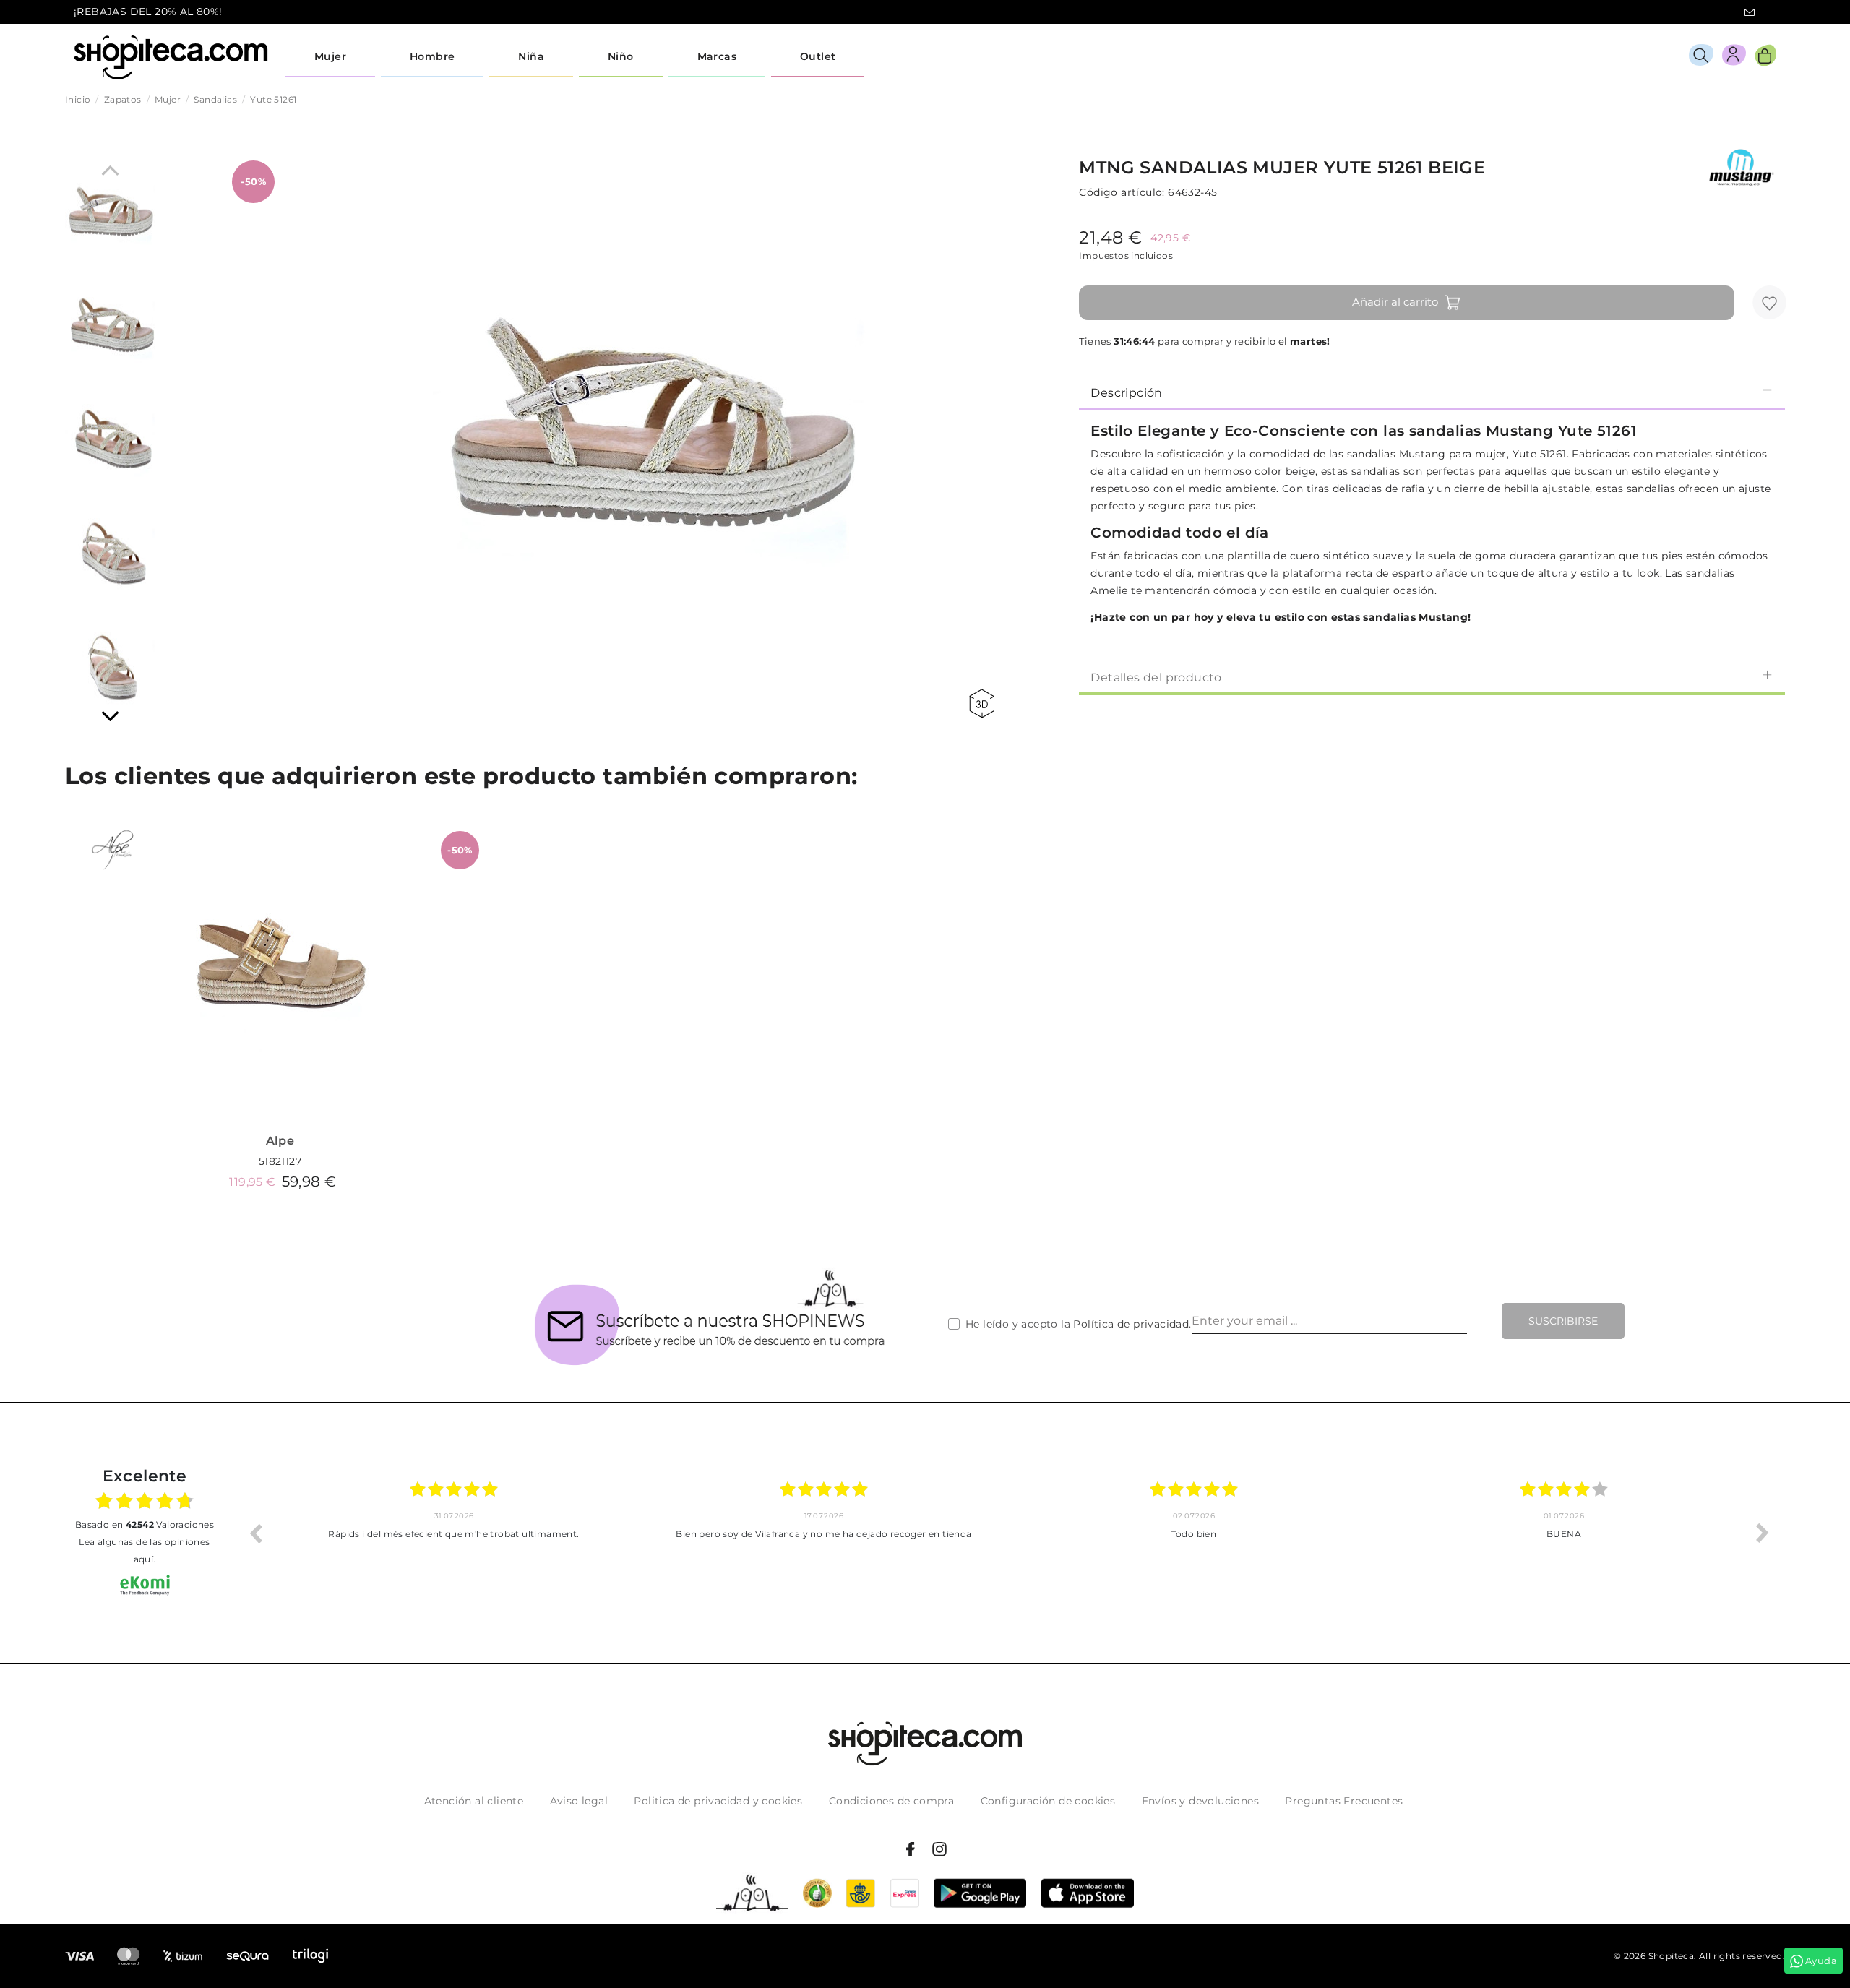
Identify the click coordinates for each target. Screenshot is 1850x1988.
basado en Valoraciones (145, 1524)
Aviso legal (579, 1801)
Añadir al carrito (1395, 302)
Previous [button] (255, 1533)
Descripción (1126, 393)
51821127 (280, 1161)
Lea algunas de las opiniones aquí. (144, 1550)
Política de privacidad (1131, 1324)
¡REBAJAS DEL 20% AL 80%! (148, 12)
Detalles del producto (1156, 677)
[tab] (1432, 392)
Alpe (280, 1141)
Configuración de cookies (1048, 1801)
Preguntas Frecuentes (1344, 1801)
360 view (984, 703)
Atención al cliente (474, 1801)
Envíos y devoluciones (1200, 1801)
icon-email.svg (1750, 12)
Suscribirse (1563, 1321)
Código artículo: (1122, 192)
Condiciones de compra (891, 1801)
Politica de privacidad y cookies (718, 1801)
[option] (454, 1533)
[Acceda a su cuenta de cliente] (1734, 57)
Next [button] (1763, 1533)
